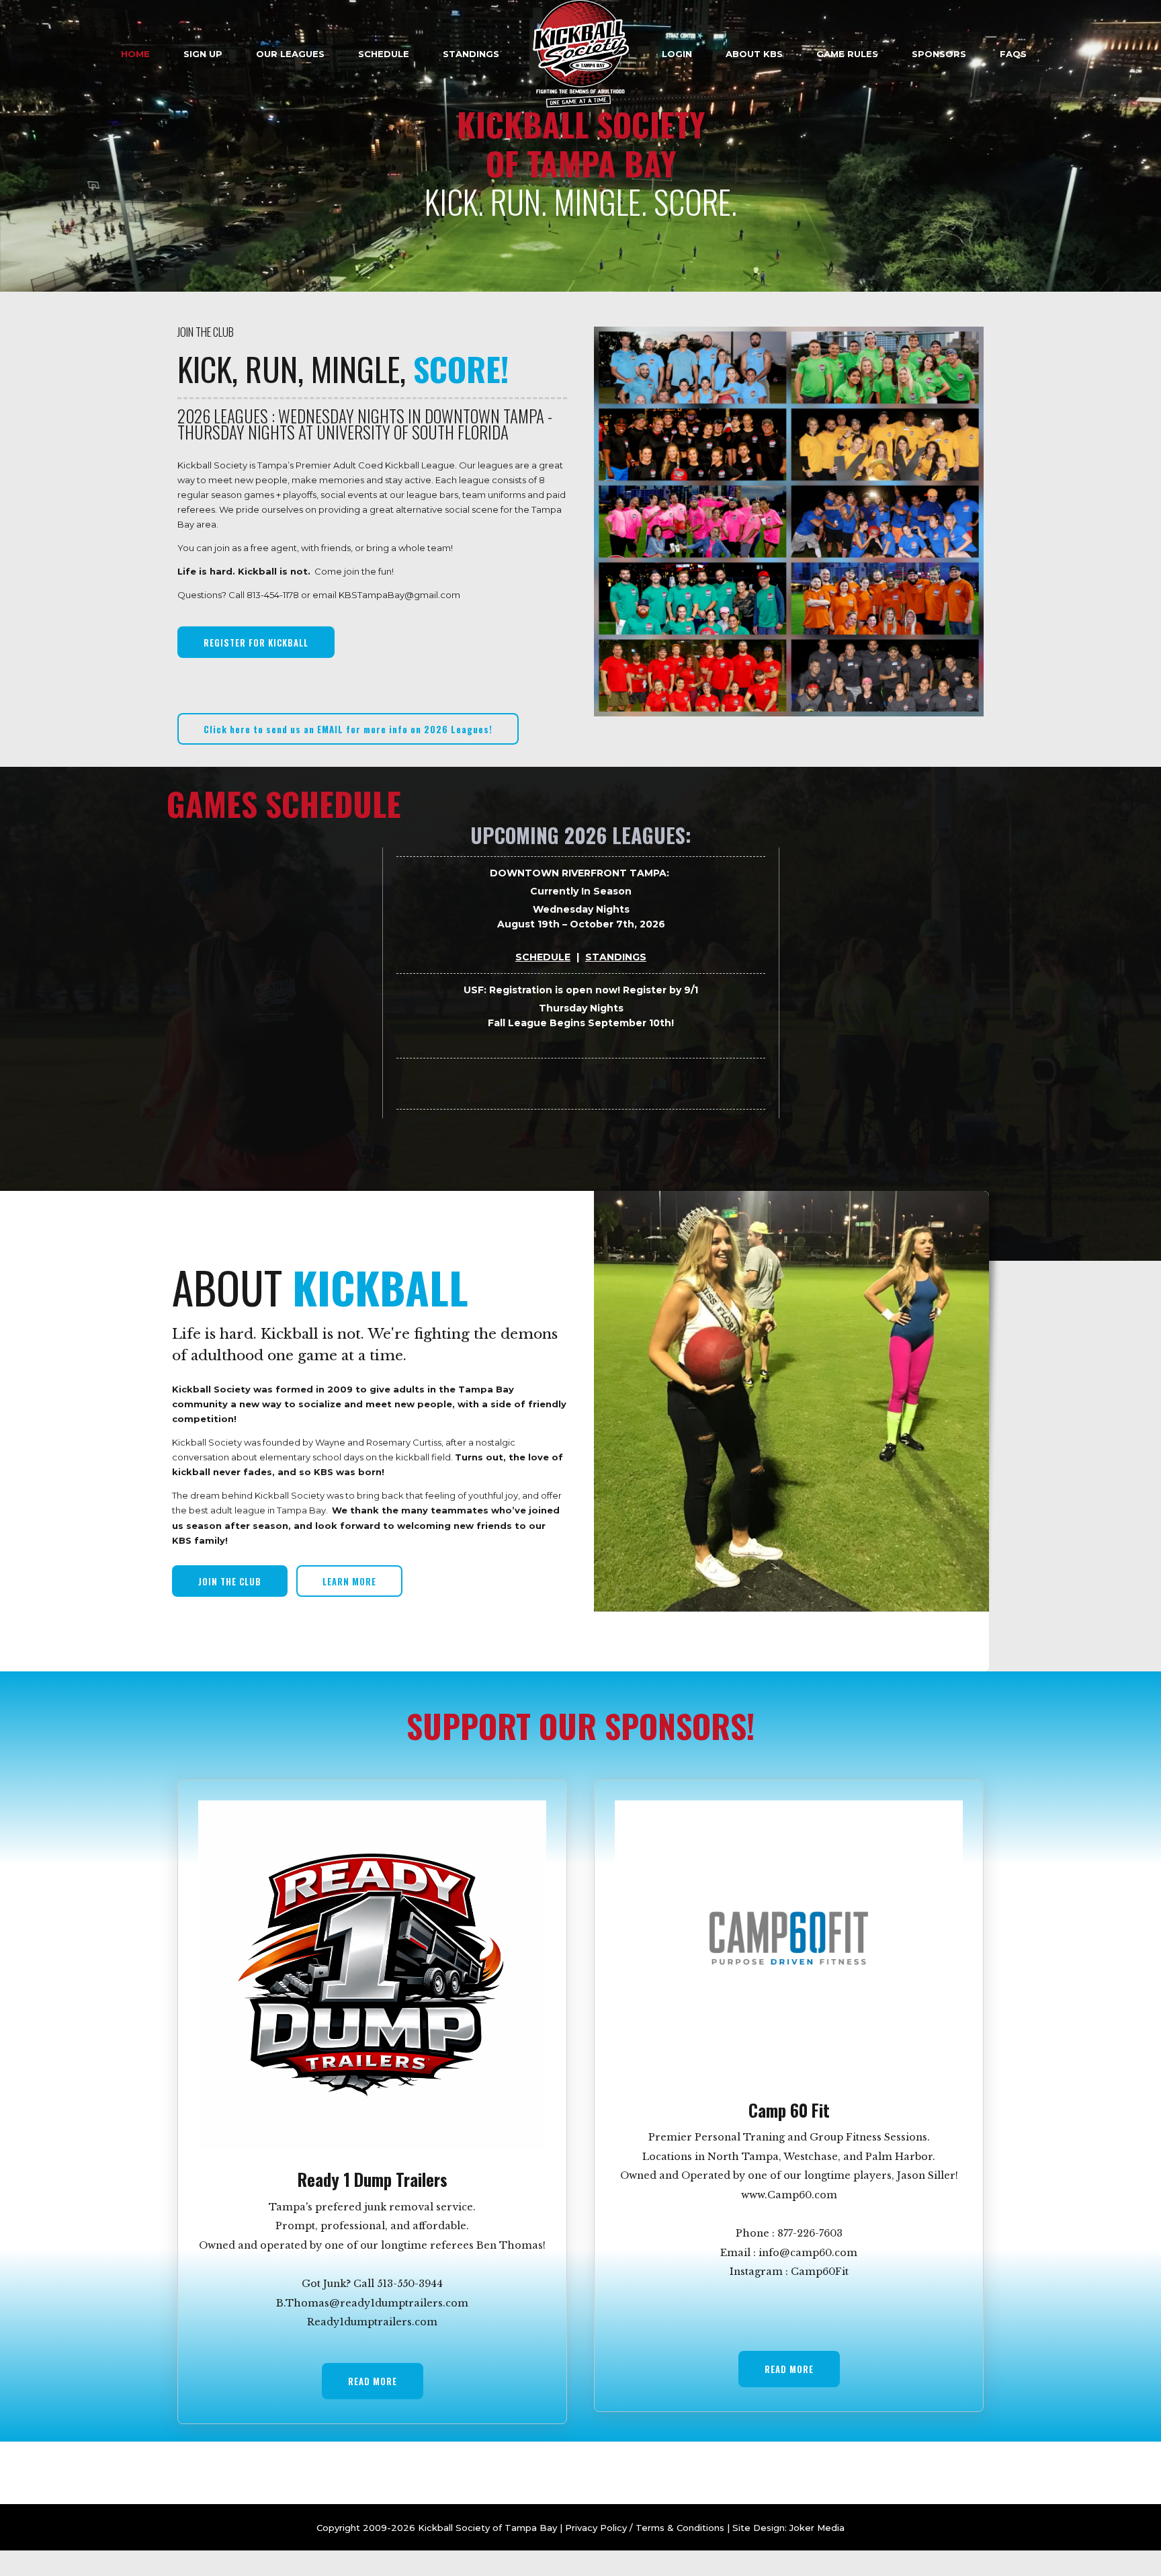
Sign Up (203, 54)
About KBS (754, 54)
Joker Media (817, 2528)
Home (135, 54)
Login (677, 54)
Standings (471, 54)
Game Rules (847, 54)
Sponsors (939, 54)
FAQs (1013, 54)
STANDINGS (616, 957)
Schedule (384, 54)
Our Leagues (290, 54)
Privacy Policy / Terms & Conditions (643, 2528)
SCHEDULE (543, 957)
